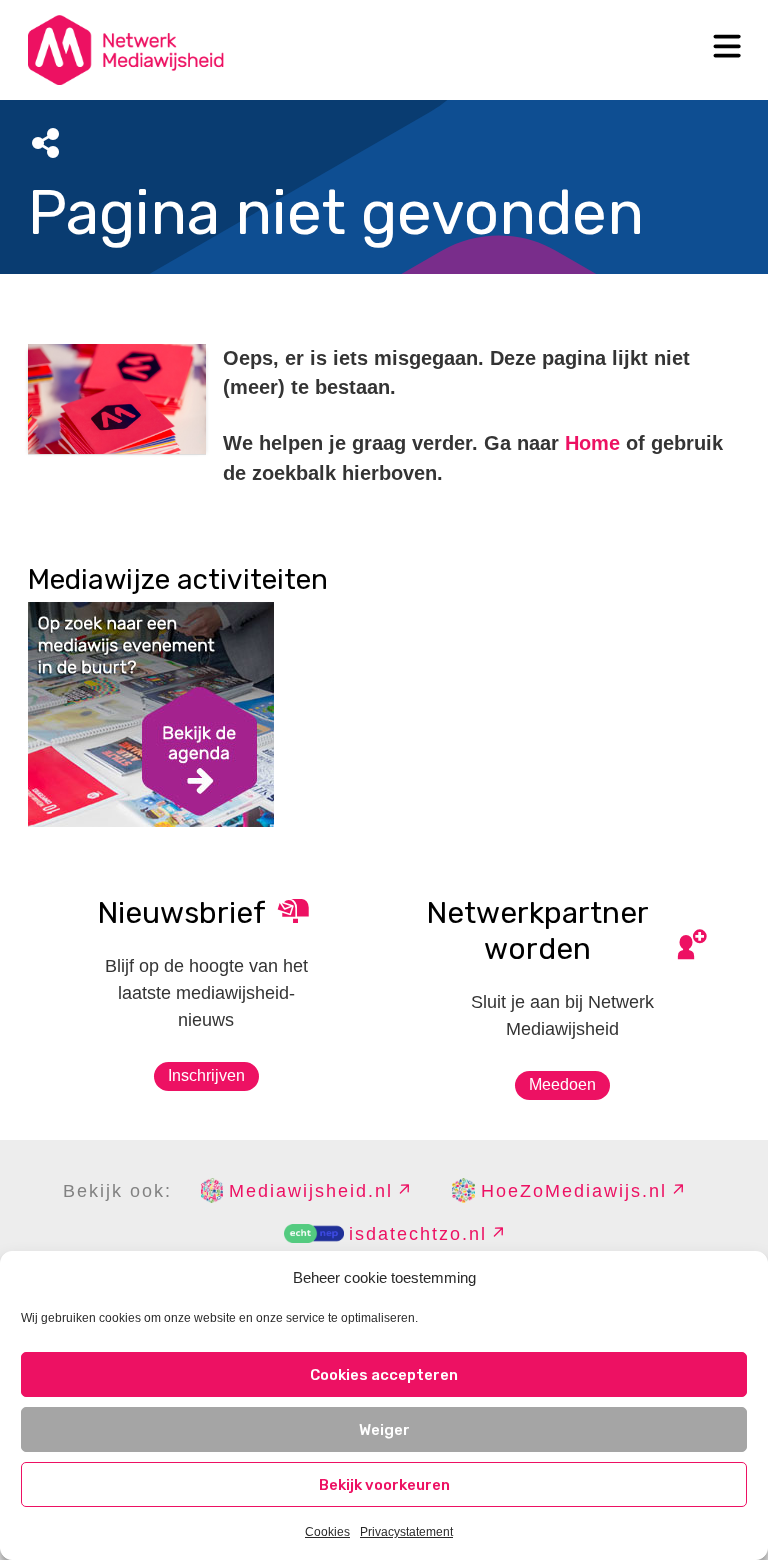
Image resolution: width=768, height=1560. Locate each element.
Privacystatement (406, 1532)
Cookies (327, 1532)
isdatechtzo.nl (418, 1234)
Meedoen (562, 1084)
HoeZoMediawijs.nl (574, 1191)
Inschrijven (206, 1075)
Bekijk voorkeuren (384, 1485)
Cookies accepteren (384, 1375)
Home (592, 443)
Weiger (384, 1430)
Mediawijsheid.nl (311, 1191)
